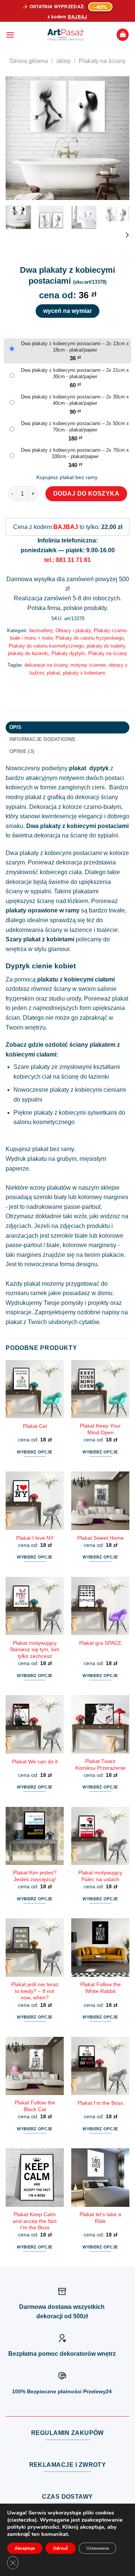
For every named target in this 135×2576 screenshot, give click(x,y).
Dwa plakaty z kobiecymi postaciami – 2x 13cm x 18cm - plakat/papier (75, 347)
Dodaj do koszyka (86, 494)
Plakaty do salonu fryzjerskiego (90, 638)
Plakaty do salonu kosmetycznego (46, 646)
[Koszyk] (123, 35)
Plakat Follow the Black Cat (35, 2106)
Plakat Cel (35, 1426)
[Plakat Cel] (35, 1389)
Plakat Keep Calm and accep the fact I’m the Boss (35, 2221)
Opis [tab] (16, 727)
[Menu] (10, 35)
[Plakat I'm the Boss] (100, 2066)
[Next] (117, 138)
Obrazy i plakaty (73, 630)
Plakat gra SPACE (100, 1643)
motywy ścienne (88, 665)
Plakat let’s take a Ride (100, 2218)
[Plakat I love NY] (35, 1501)
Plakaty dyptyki (68, 653)
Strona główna (29, 61)
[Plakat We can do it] (35, 1724)
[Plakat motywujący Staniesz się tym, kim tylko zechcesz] (35, 1606)
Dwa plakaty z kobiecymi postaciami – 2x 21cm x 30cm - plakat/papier (75, 373)
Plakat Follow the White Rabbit (100, 1988)
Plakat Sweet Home (100, 1538)
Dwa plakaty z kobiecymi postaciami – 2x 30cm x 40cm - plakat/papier (75, 400)
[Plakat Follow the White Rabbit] (100, 1947)
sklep (63, 61)
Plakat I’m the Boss (100, 2103)
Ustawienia (97, 2548)
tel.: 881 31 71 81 (67, 560)
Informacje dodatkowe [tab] (43, 739)
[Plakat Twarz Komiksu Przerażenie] (100, 1724)
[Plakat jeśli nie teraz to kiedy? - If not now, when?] (35, 1947)
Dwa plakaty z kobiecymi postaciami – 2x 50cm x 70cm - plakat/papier (75, 427)
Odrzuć (61, 2548)
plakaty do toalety (106, 646)
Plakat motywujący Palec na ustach (100, 1876)
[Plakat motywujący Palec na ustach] (100, 1836)
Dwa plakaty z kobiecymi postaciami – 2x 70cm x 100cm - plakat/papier (75, 453)
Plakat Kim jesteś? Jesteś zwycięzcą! (35, 1876)
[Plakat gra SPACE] (100, 1606)
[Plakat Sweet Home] (100, 1501)
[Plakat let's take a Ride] (100, 2177)
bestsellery (41, 630)
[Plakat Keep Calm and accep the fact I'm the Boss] (35, 2177)
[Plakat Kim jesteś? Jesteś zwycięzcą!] (35, 1836)
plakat (53, 673)
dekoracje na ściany (46, 665)
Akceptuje (25, 2548)
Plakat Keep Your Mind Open (100, 1429)
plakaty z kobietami (84, 673)
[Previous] (18, 138)
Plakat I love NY (35, 1538)
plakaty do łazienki (28, 653)
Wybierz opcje (34, 1452)
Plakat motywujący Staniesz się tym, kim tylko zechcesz (35, 1650)
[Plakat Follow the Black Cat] (35, 2066)
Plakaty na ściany (102, 61)
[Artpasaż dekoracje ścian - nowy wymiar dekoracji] (65, 35)
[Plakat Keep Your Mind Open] (100, 1389)
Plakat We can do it (35, 1762)
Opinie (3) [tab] (22, 751)
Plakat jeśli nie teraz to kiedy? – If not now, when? (35, 1991)
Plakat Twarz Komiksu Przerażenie (100, 1765)
